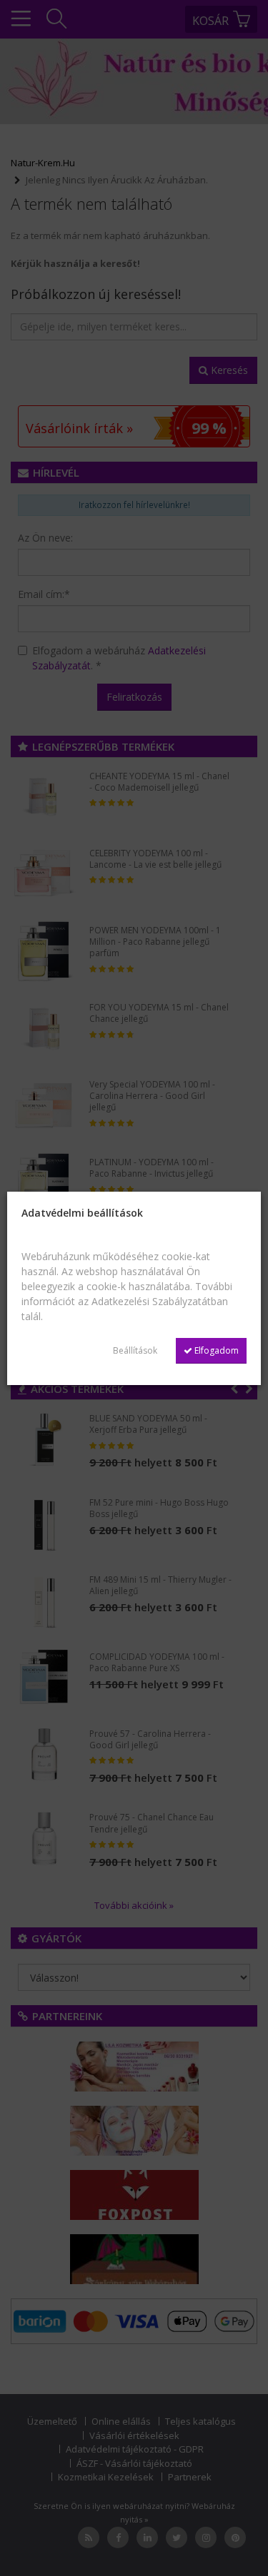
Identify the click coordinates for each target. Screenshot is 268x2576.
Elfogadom (215, 1350)
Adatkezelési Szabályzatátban (160, 1301)
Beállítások (135, 1350)
